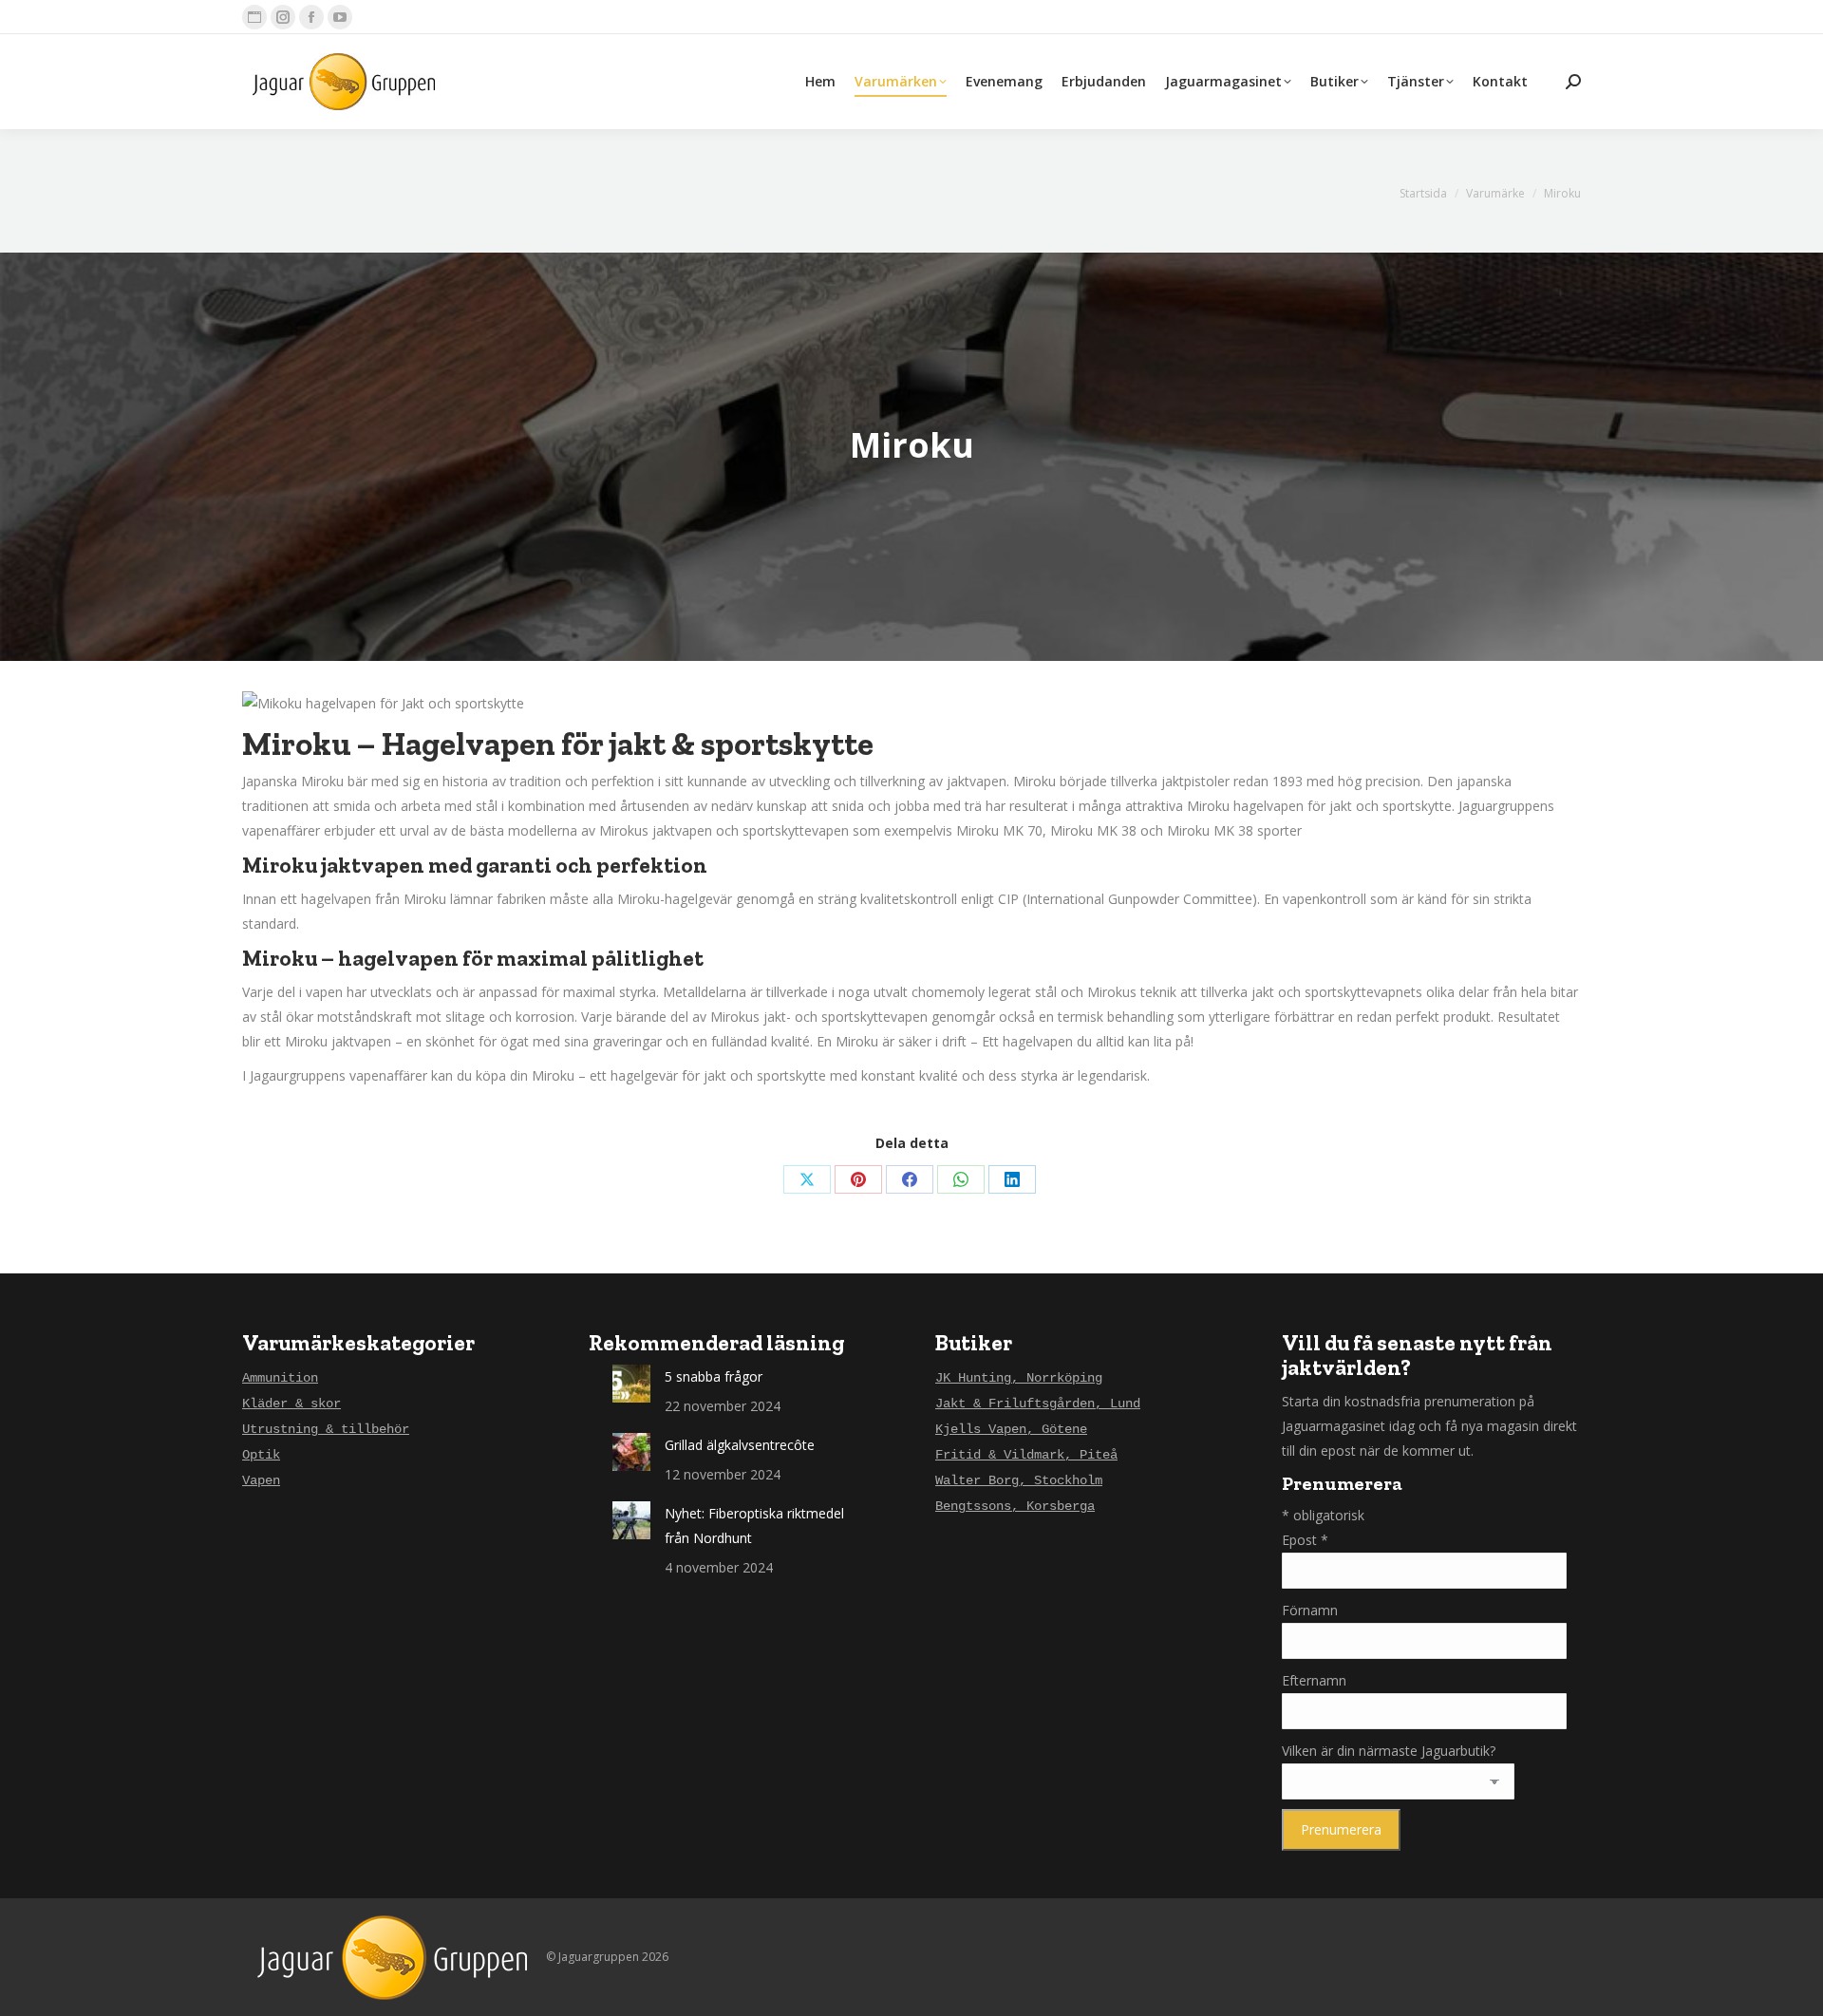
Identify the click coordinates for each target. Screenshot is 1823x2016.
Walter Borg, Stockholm (1019, 1480)
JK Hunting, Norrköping (1019, 1378)
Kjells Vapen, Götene (1011, 1429)
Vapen (261, 1480)
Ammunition (280, 1378)
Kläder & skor (291, 1404)
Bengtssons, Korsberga (1015, 1506)
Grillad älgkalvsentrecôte (740, 1445)
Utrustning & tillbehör (326, 1429)
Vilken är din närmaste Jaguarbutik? (1389, 1751)
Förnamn (1310, 1610)
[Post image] (631, 1384)
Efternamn (1314, 1680)
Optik (261, 1455)
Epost (1305, 1540)
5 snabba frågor (714, 1376)
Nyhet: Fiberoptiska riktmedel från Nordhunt (754, 1526)
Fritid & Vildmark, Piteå (1026, 1455)
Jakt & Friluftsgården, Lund (1038, 1404)
